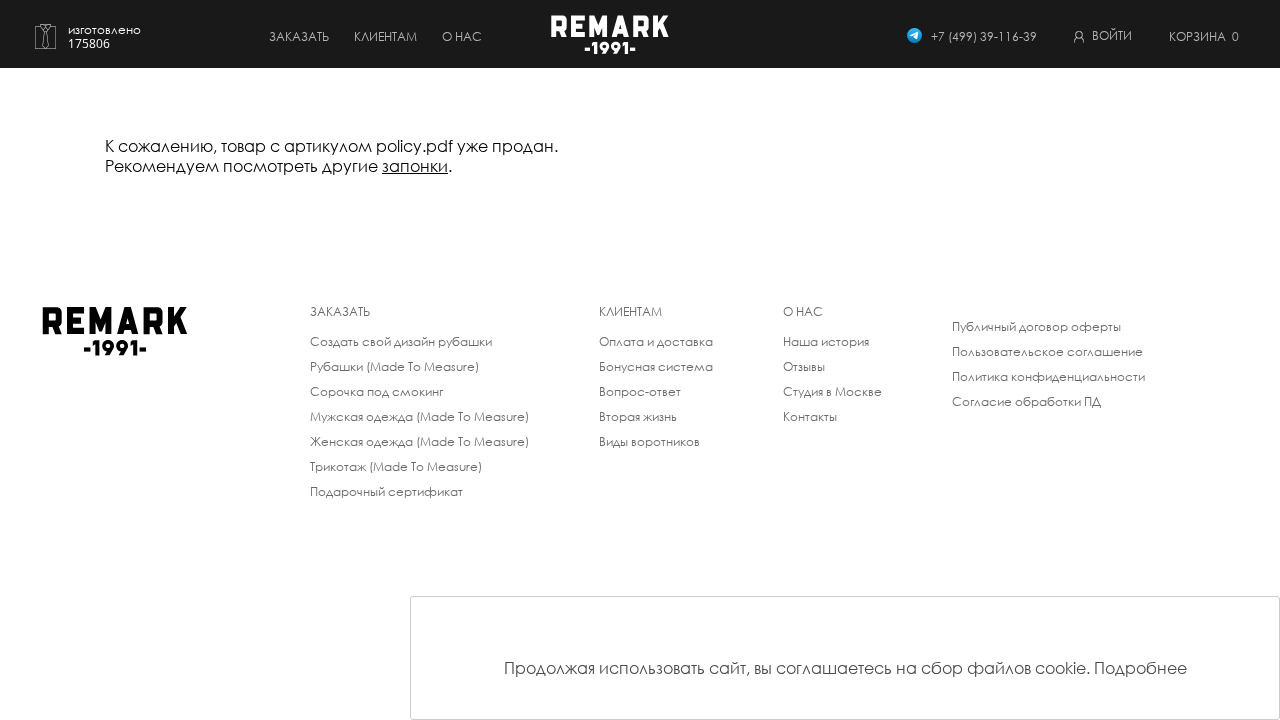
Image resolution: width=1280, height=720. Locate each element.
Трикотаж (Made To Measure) (396, 466)
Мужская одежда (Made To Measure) (419, 416)
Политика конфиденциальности (1048, 376)
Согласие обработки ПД (1026, 401)
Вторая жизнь (638, 416)
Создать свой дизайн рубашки (401, 341)
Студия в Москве (832, 391)
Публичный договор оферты (1036, 326)
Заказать (299, 36)
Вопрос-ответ (640, 391)
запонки (415, 166)
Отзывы (804, 366)
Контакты (810, 416)
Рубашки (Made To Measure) (394, 366)
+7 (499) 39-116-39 (984, 36)
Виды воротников (649, 441)
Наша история (826, 341)
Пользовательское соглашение (1047, 351)
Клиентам (385, 36)
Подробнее (1140, 668)
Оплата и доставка (656, 341)
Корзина (1204, 36)
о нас (462, 36)
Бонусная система (656, 366)
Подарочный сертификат (386, 491)
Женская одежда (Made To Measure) (419, 441)
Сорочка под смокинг (376, 391)
